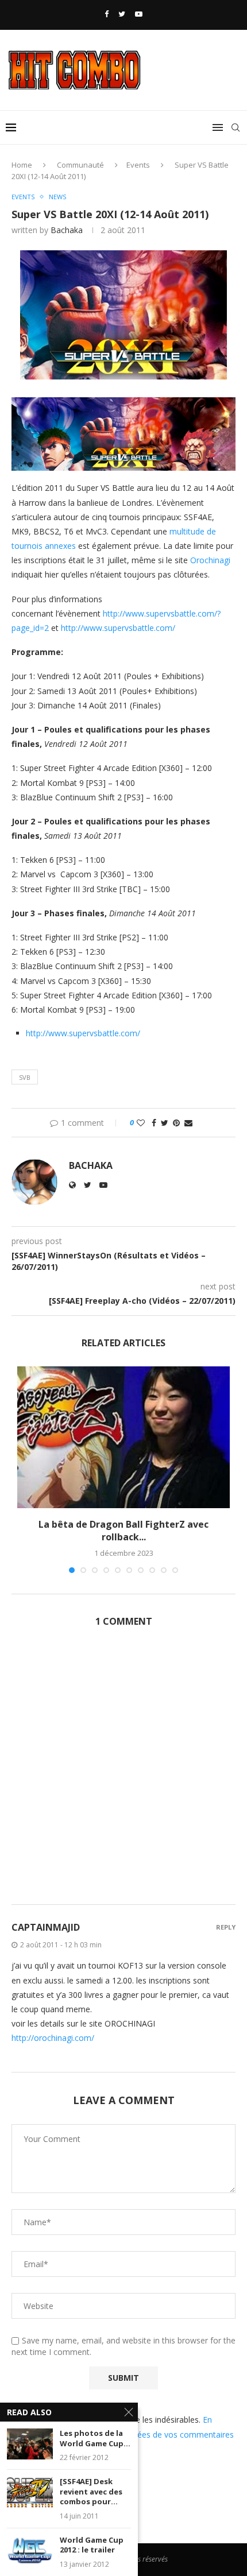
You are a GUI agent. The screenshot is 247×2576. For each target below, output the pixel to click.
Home (22, 165)
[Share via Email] (188, 1123)
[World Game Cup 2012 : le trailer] (30, 2550)
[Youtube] (139, 14)
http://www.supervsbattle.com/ (118, 628)
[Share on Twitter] (165, 1123)
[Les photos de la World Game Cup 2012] (30, 2444)
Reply (226, 1927)
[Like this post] (141, 1123)
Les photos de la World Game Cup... (95, 2439)
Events (138, 165)
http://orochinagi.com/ (53, 2038)
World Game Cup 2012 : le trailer (92, 2545)
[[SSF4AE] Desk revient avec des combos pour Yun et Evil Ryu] (30, 2492)
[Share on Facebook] (154, 1123)
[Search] (236, 127)
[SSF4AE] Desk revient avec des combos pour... (91, 2492)
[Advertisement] (123, 1772)
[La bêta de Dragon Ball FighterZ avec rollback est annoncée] (123, 1437)
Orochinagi (210, 560)
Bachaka (67, 230)
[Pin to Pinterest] (176, 1123)
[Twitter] (122, 14)
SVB (25, 1077)
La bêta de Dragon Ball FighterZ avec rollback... (123, 1531)
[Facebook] (107, 14)
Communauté (80, 165)
